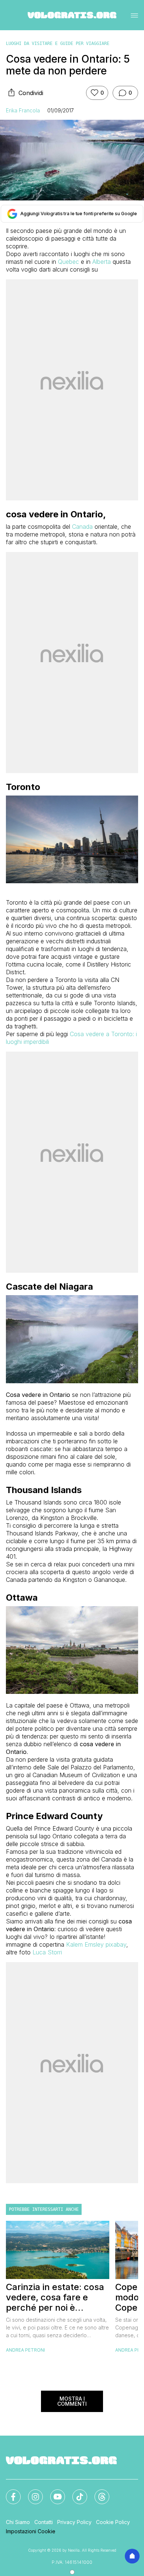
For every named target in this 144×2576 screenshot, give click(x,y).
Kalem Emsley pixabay (96, 1944)
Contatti (44, 2522)
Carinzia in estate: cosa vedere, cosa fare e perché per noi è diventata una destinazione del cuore (55, 2297)
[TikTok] (75, 2492)
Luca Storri (47, 1952)
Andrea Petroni (25, 2350)
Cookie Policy (113, 2522)
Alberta (102, 262)
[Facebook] (9, 2492)
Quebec (69, 262)
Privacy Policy (74, 2522)
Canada (82, 527)
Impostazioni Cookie (31, 2531)
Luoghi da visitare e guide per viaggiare (58, 43)
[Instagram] (31, 2492)
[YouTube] (53, 2492)
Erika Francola (23, 110)
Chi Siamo (18, 2522)
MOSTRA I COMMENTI (72, 2401)
